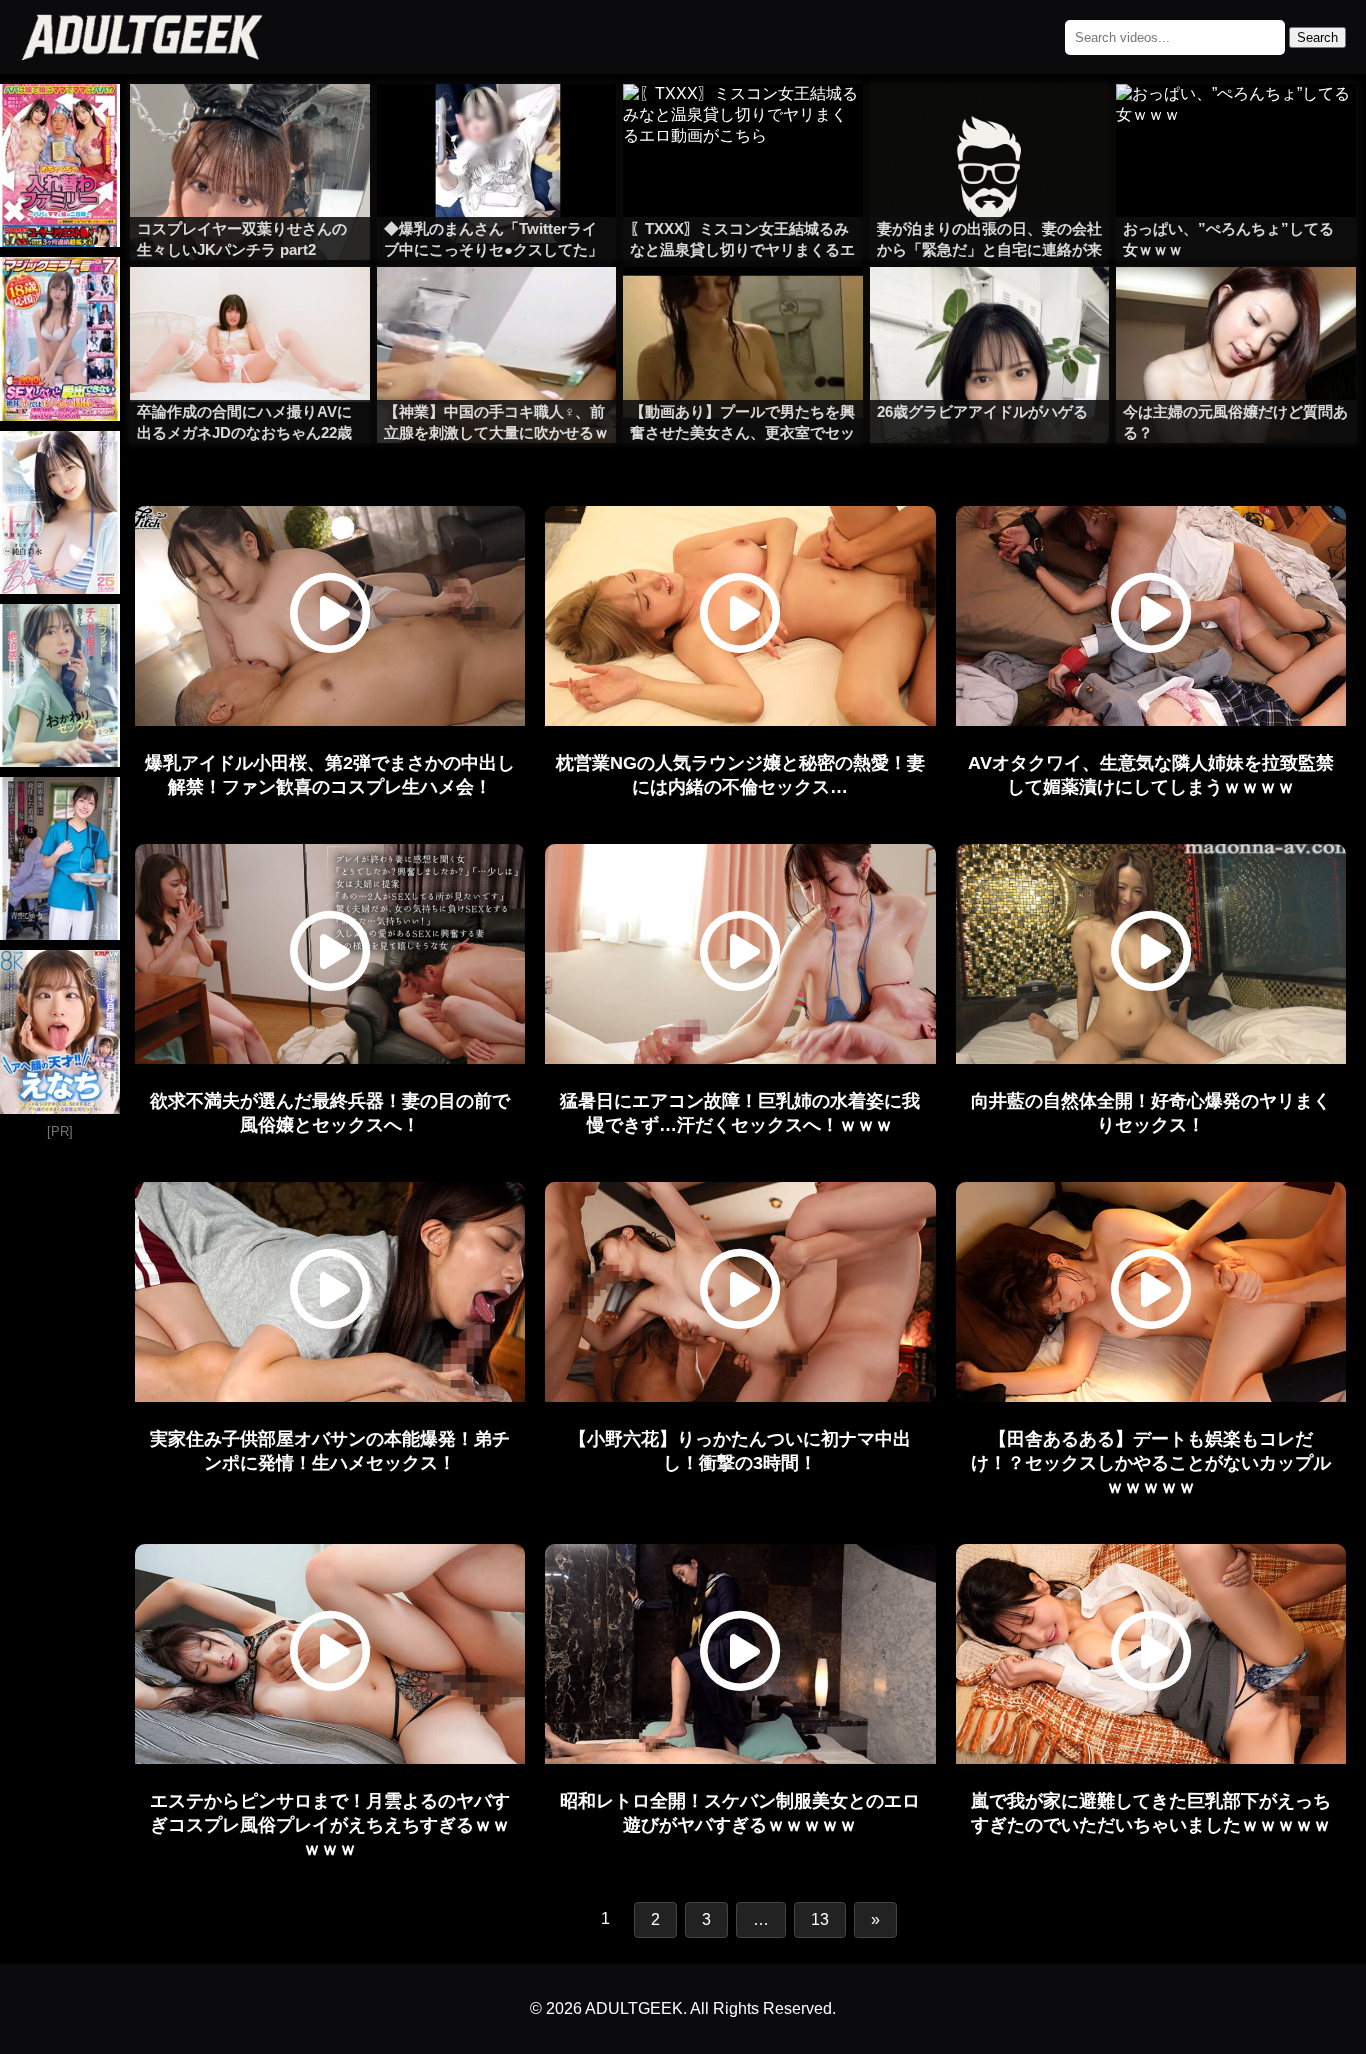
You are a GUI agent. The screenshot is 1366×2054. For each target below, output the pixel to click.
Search (1317, 37)
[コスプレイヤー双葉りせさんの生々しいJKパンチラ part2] (250, 124)
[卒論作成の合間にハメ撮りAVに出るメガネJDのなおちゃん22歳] (250, 307)
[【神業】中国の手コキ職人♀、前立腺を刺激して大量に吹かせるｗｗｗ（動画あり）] (497, 307)
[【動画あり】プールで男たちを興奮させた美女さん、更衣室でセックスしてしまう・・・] (743, 307)
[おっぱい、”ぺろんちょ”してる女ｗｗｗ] (1236, 124)
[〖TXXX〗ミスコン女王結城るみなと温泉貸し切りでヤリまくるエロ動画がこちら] (743, 124)
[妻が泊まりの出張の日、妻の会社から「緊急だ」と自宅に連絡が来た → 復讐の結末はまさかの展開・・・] (990, 124)
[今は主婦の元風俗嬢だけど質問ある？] (1236, 307)
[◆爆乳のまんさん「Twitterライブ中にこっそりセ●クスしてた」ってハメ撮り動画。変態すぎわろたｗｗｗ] (497, 124)
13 (820, 1919)
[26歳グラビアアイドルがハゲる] (990, 307)
